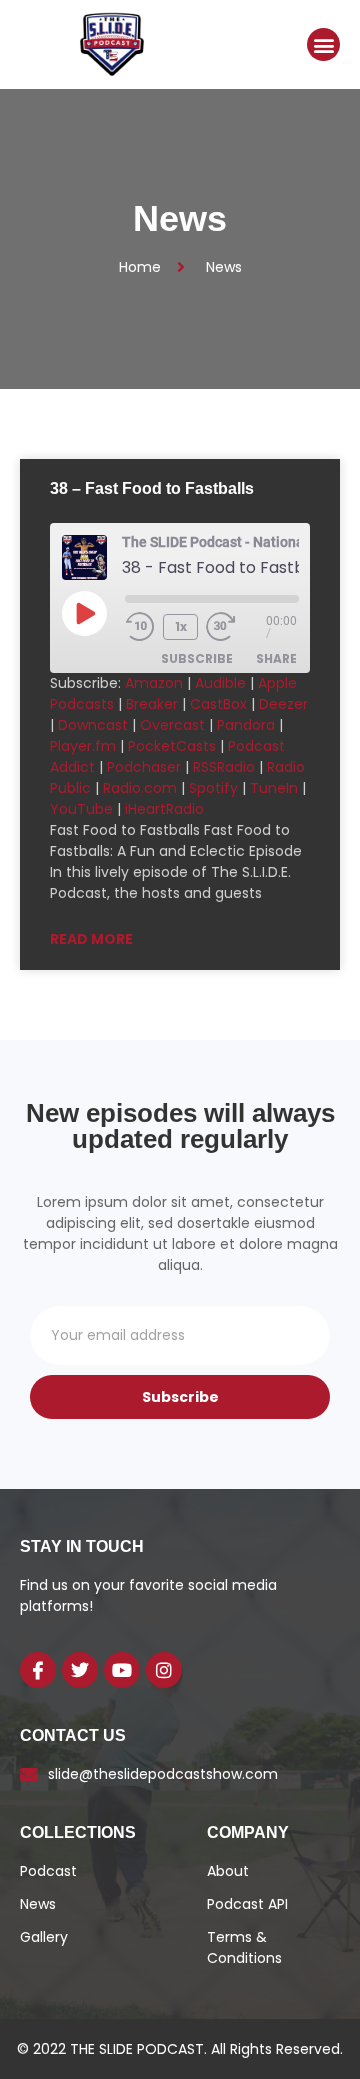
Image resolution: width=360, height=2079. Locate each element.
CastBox (218, 704)
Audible (220, 683)
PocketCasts (172, 746)
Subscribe (197, 658)
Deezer (283, 704)
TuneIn (274, 788)
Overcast (172, 725)
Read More (91, 939)
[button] (323, 44)
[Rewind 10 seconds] (140, 627)
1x (181, 626)
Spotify (213, 788)
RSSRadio (224, 767)
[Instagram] (164, 1670)
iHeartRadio (164, 809)
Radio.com (140, 788)
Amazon (154, 683)
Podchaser (144, 767)
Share (276, 658)
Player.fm (83, 746)
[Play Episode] (84, 613)
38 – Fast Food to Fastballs (152, 488)
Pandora (246, 725)
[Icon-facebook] (38, 1670)
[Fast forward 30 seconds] (236, 627)
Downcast (93, 725)
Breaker (152, 704)
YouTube (81, 809)
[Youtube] (122, 1670)
